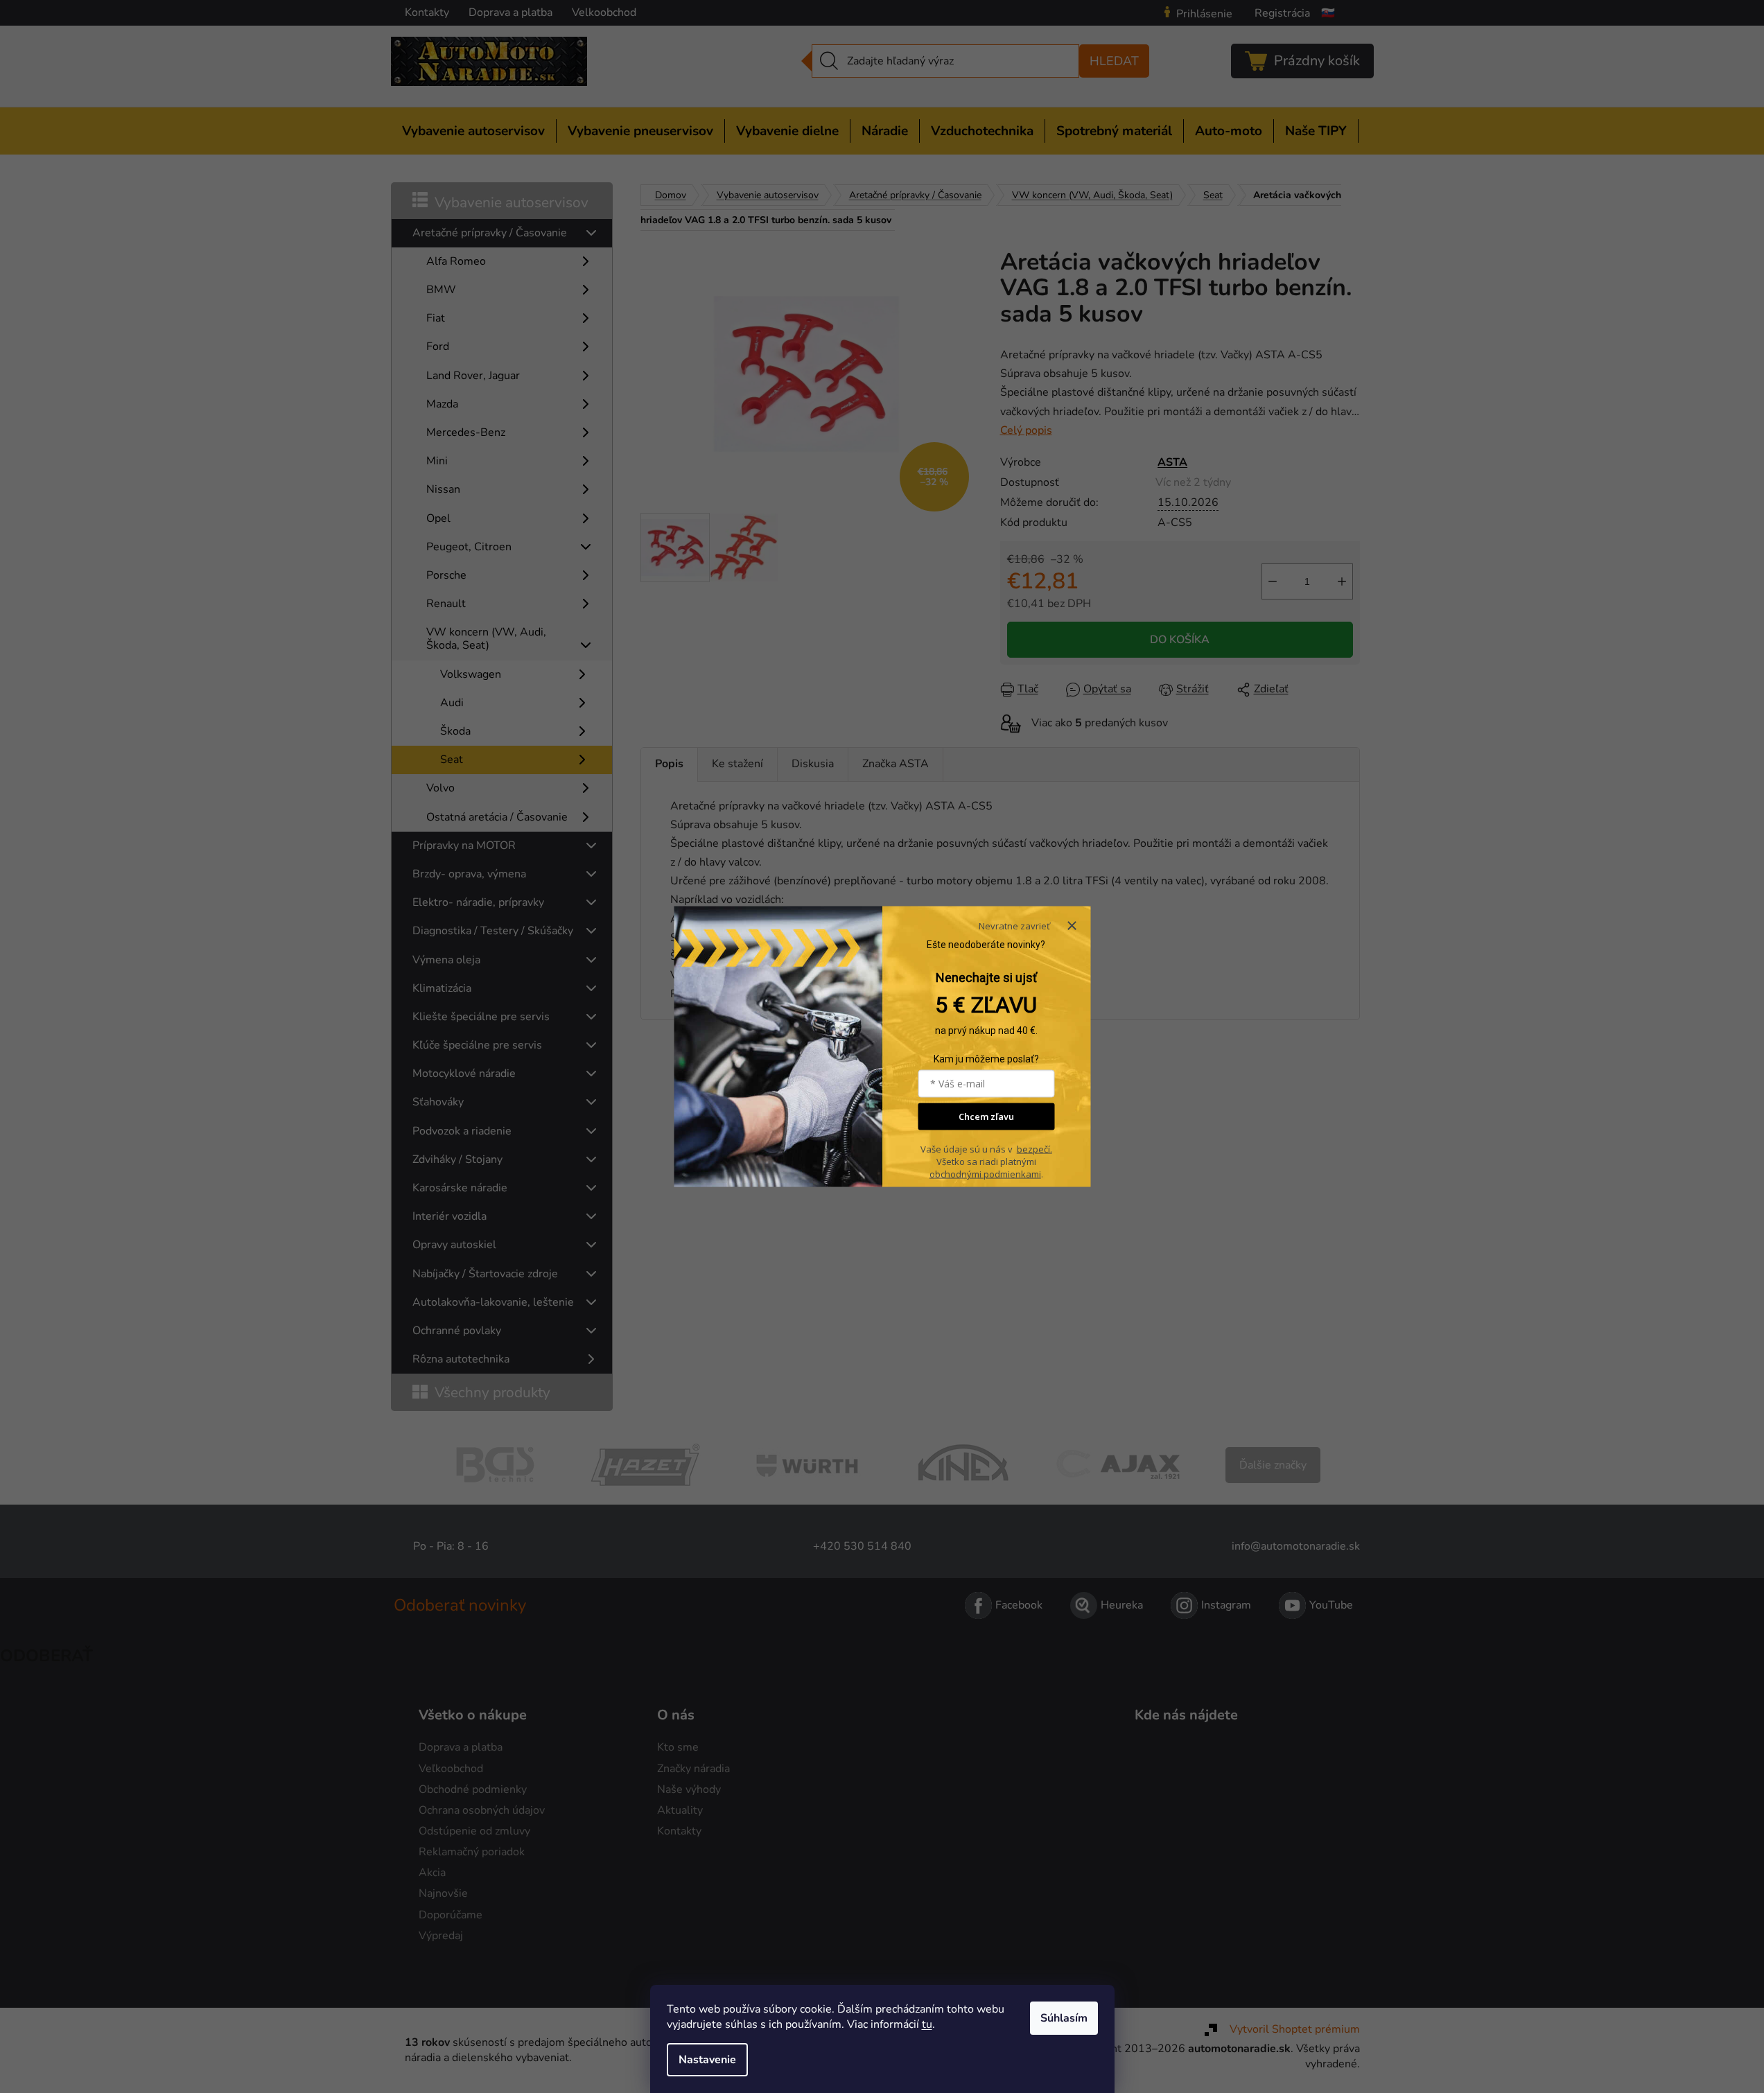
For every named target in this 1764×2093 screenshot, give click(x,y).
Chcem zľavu (986, 1116)
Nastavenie (707, 2060)
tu (927, 2024)
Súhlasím (1064, 2018)
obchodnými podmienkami (985, 1174)
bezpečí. (1034, 1149)
